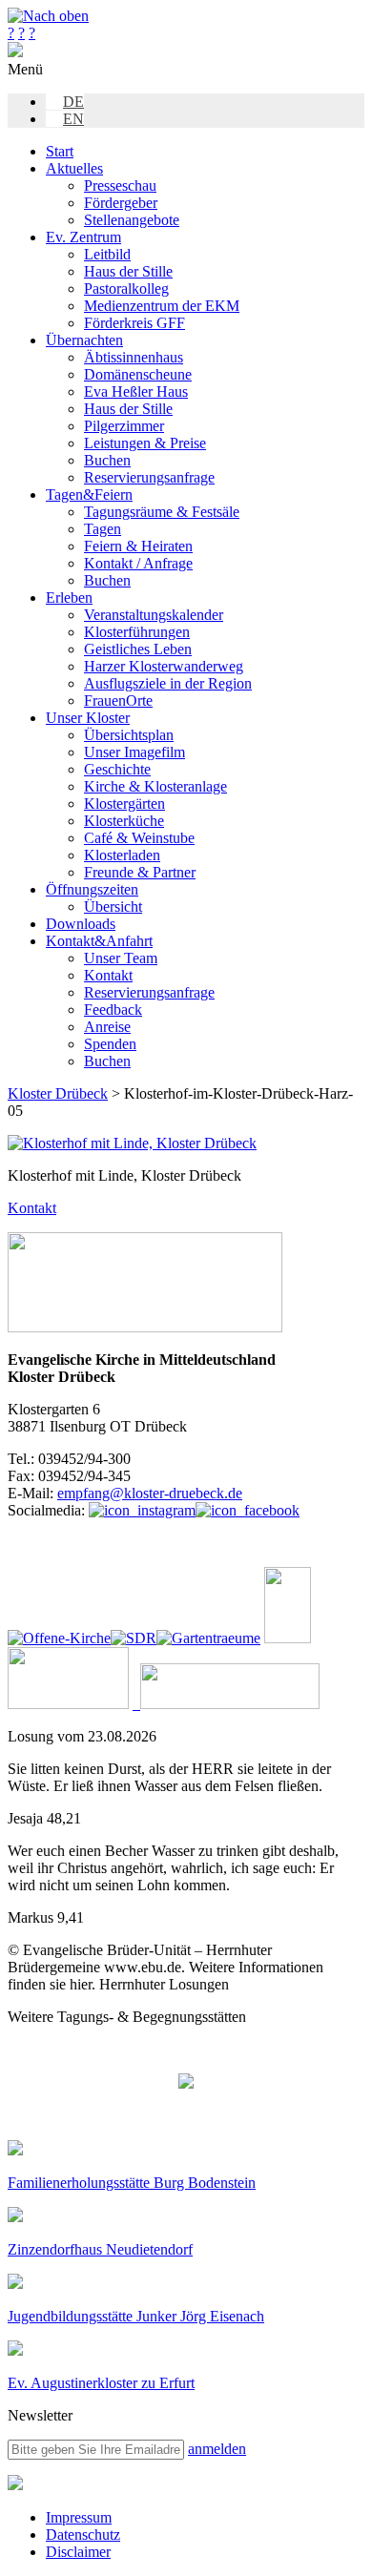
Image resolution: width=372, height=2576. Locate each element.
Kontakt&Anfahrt (99, 941)
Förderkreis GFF (134, 323)
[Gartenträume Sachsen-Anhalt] (208, 1638)
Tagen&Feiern (89, 495)
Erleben (69, 598)
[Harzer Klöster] (68, 1704)
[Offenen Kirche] (59, 1638)
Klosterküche (124, 821)
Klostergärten (124, 804)
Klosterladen (122, 855)
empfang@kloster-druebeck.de (150, 1493)
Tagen (103, 529)
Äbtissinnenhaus (134, 357)
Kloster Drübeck (58, 1093)
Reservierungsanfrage (149, 477)
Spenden (110, 1044)
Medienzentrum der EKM (162, 306)
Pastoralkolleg (126, 289)
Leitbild (107, 254)
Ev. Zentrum (83, 237)
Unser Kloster (88, 718)
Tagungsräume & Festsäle (162, 512)
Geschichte (117, 769)
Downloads (81, 924)
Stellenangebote (132, 220)
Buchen (107, 460)
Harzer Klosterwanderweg (164, 666)
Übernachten (84, 340)
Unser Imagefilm (134, 752)
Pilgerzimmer (124, 426)
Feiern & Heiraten (138, 546)
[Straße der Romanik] (134, 1638)
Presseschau (120, 185)
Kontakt (108, 975)
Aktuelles (74, 168)
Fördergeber (121, 203)
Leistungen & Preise (145, 443)
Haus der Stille (128, 271)
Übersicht (113, 907)
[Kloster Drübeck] (15, 52)
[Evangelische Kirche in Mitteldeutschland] (15, 2485)
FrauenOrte (118, 701)
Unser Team (121, 958)
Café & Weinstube (139, 838)
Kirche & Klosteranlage (155, 786)
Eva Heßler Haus (136, 392)
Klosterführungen (137, 632)
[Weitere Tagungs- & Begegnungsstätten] (186, 2083)
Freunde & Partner (140, 872)
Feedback (113, 1010)
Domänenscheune (138, 374)
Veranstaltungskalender (154, 615)
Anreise (107, 1027)
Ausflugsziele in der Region (168, 683)
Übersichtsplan (129, 735)
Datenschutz (83, 2535)
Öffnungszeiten (92, 889)
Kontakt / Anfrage (138, 563)
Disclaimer (78, 2552)
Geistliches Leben (138, 649)
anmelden (217, 2449)
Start (60, 151)
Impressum (79, 2517)
